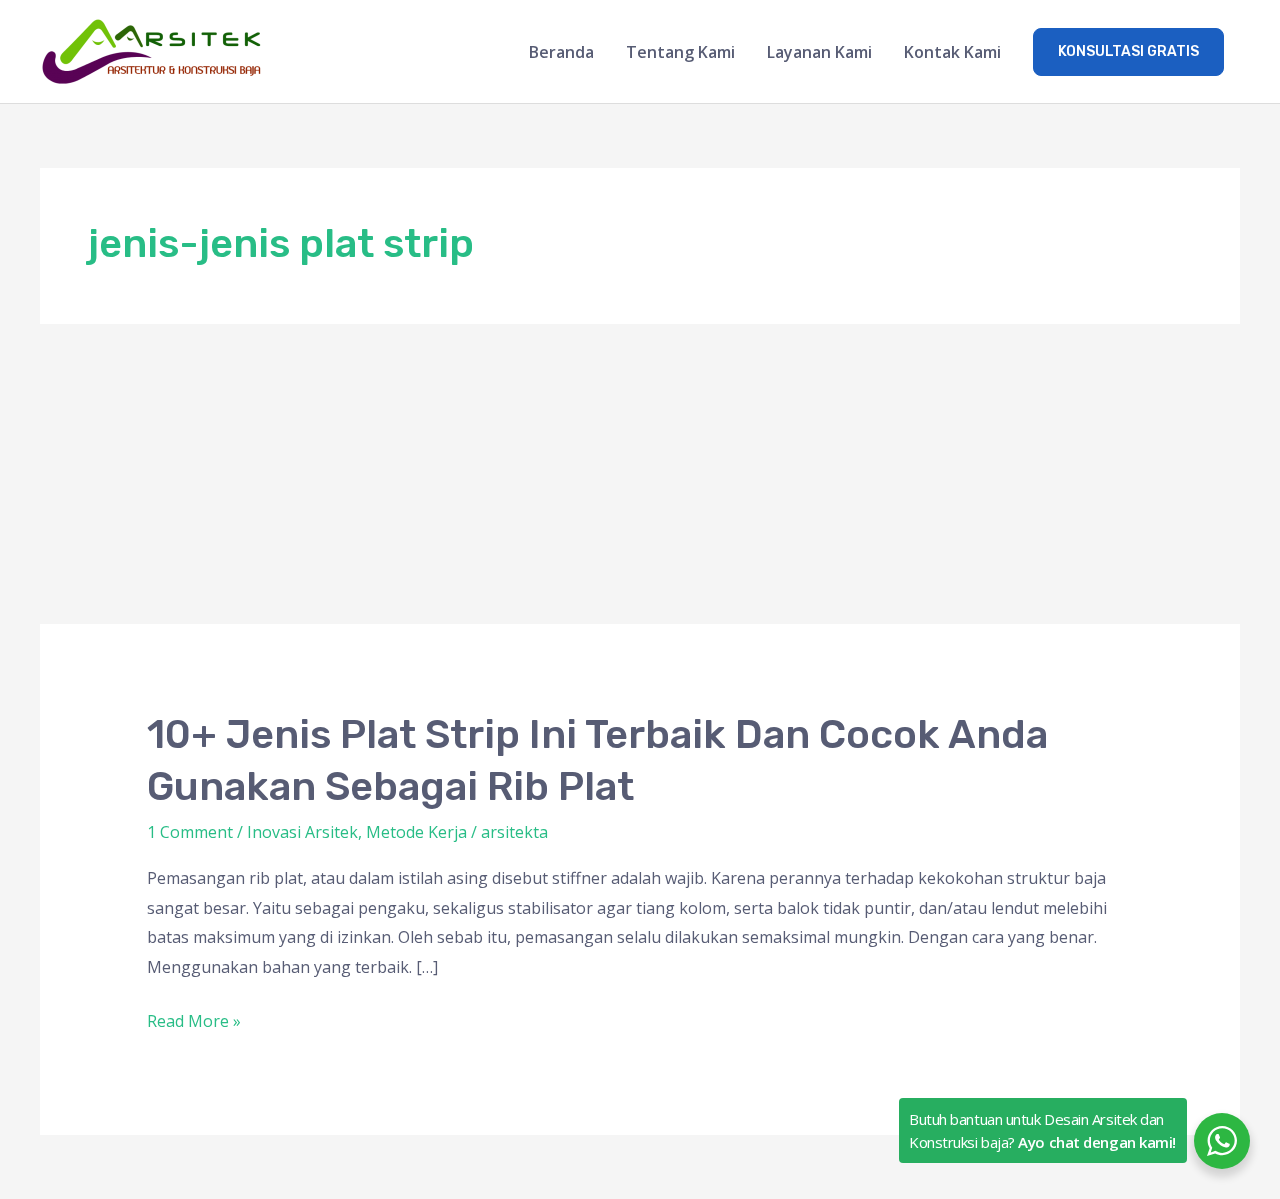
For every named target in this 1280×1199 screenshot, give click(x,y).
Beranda (561, 52)
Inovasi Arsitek (302, 832)
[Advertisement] (640, 474)
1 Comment (190, 832)
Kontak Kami (952, 52)
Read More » (194, 1022)
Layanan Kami (819, 52)
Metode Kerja (416, 832)
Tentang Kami (680, 52)
